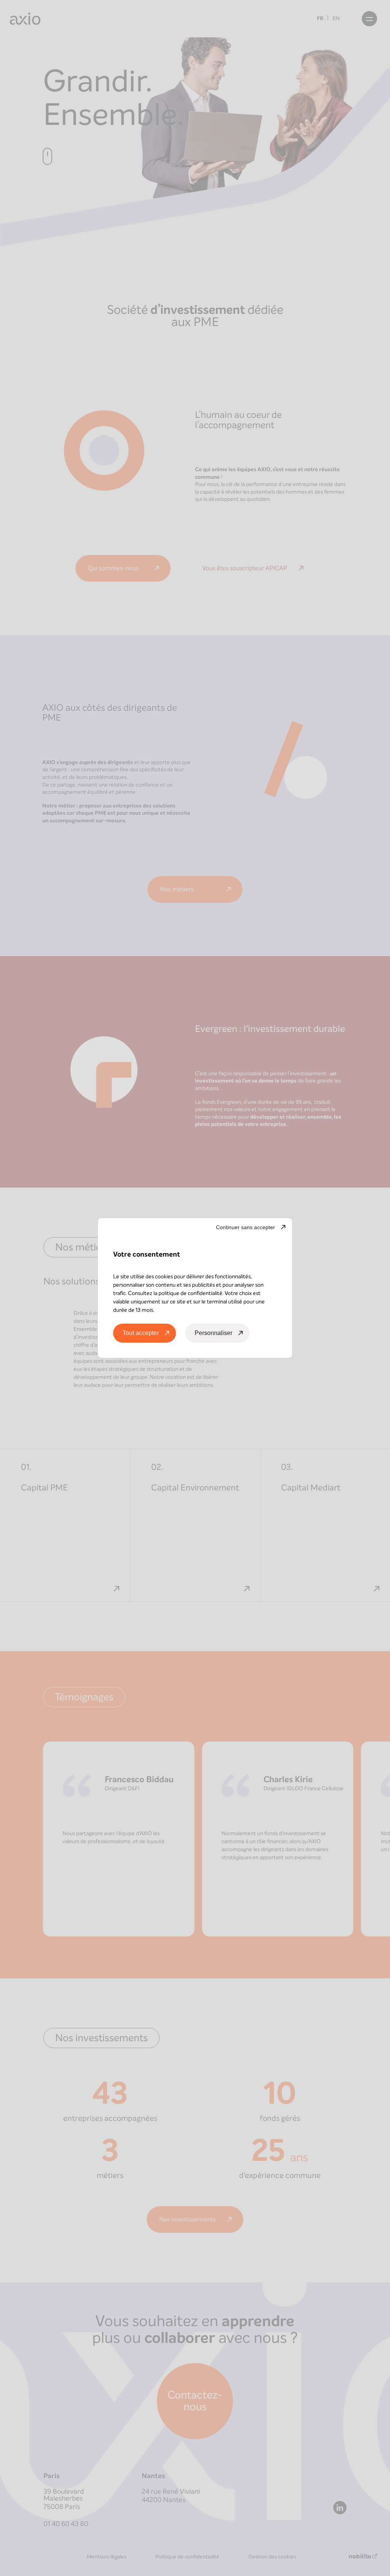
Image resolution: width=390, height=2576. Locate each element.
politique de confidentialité (190, 1293)
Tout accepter (141, 1333)
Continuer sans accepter (245, 1227)
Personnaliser (213, 1333)
